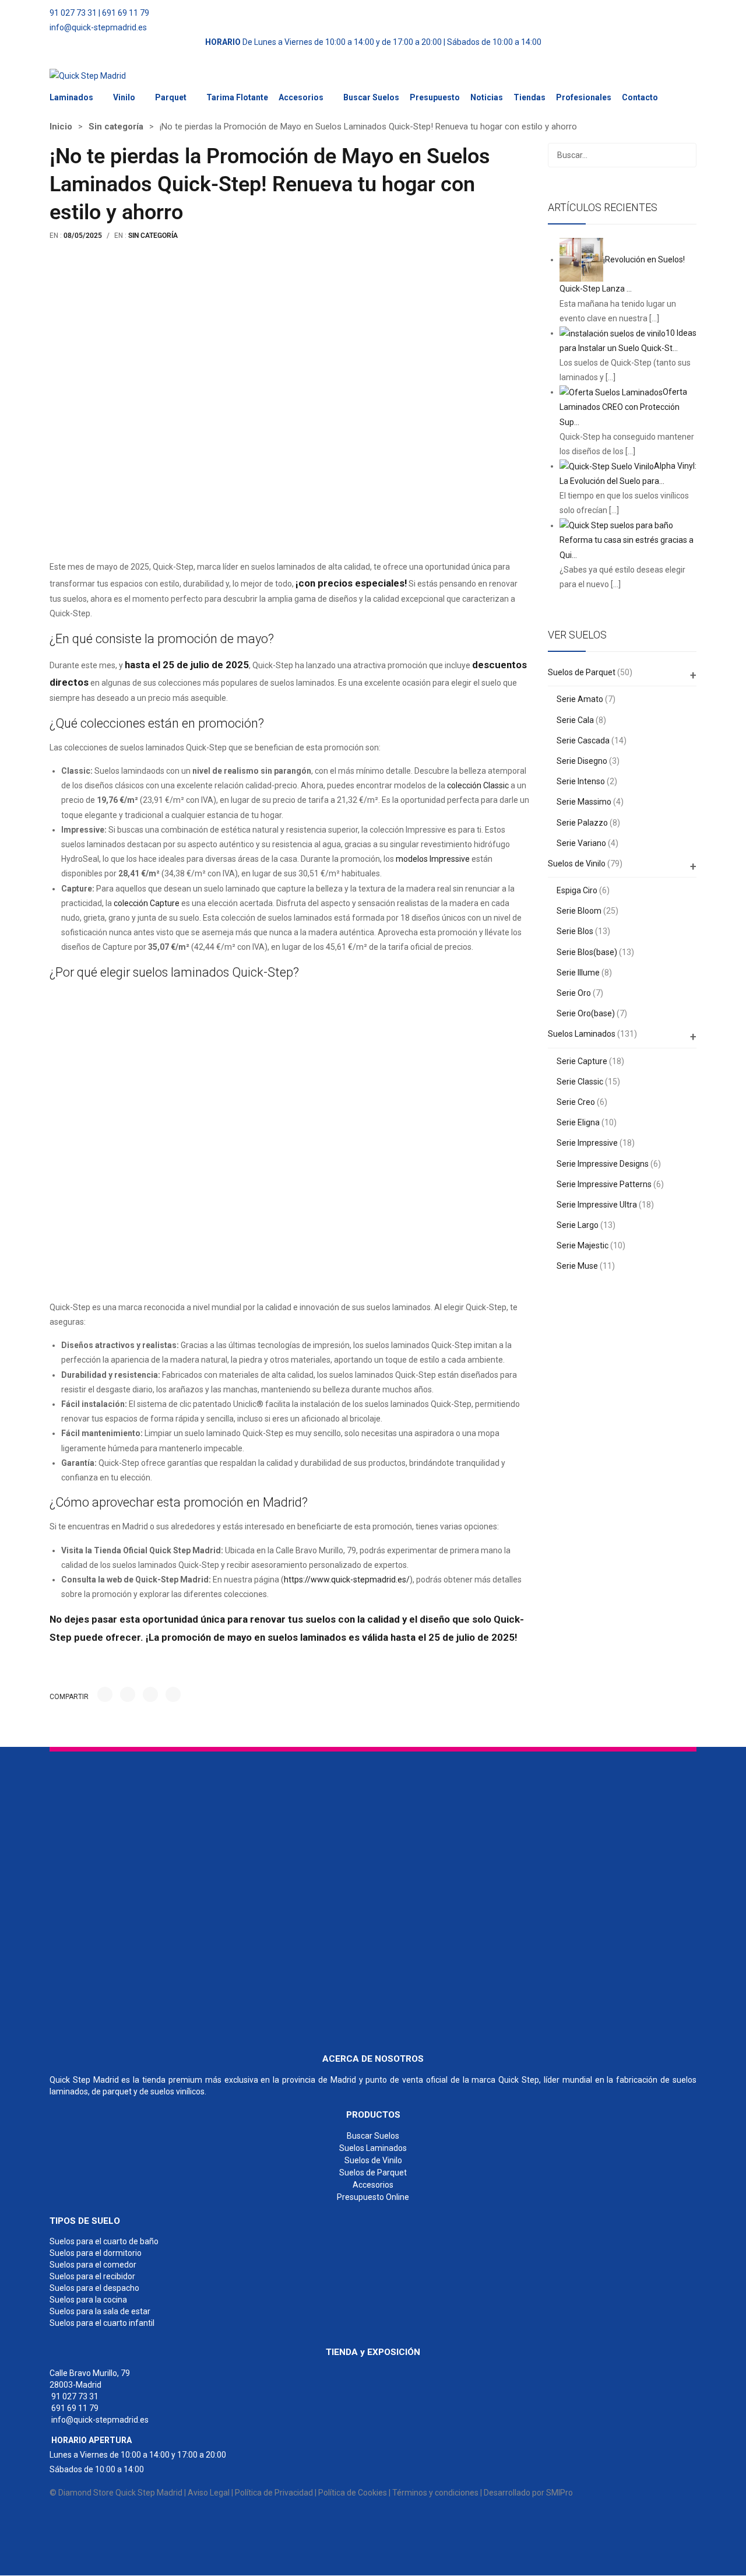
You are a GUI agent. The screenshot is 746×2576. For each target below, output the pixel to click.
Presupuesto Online (373, 2197)
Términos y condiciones (435, 2493)
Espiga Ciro (577, 890)
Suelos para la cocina (88, 2300)
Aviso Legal (209, 2493)
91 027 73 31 (73, 13)
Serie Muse (577, 1266)
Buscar (684, 155)
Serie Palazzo (582, 823)
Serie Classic (580, 1082)
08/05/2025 (83, 236)
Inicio (61, 127)
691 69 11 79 (126, 13)
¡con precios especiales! (351, 583)
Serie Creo (576, 1102)
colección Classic (478, 785)
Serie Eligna (578, 1122)
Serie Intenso (581, 781)
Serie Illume (578, 973)
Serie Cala (575, 720)
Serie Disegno (582, 761)
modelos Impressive (433, 859)
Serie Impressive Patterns (604, 1184)
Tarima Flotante (237, 97)
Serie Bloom (579, 911)
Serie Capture (582, 1061)
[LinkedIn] (173, 1694)
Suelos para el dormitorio (96, 2254)
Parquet (171, 97)
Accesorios (301, 97)
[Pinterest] (150, 1694)
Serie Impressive (587, 1143)
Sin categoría (116, 127)
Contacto (640, 97)
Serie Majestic (583, 1245)
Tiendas (529, 97)
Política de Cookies (353, 2493)
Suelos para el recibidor (92, 2277)
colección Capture (147, 903)
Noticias (487, 97)
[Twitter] (128, 1694)
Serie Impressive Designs (603, 1164)
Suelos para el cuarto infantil (102, 2324)
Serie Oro (574, 993)
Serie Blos (575, 931)
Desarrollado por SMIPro (528, 2493)
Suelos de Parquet (582, 672)
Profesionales (584, 97)
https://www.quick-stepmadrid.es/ (347, 1580)
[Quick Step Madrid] (88, 76)
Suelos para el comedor (93, 2265)
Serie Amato (580, 699)
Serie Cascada (583, 740)
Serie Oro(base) (586, 1013)
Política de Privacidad (274, 2493)
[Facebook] (105, 1694)
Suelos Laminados (582, 1034)
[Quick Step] (137, 1897)
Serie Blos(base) (587, 952)
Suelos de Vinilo (577, 864)
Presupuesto (435, 97)
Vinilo (124, 97)
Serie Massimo (584, 802)
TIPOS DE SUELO (85, 2221)
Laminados (71, 97)
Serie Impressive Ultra (597, 1205)
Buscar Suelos (371, 97)
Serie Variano (581, 843)
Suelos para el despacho (94, 2289)
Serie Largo (578, 1225)
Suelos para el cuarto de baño (104, 2242)
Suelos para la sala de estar (100, 2312)
